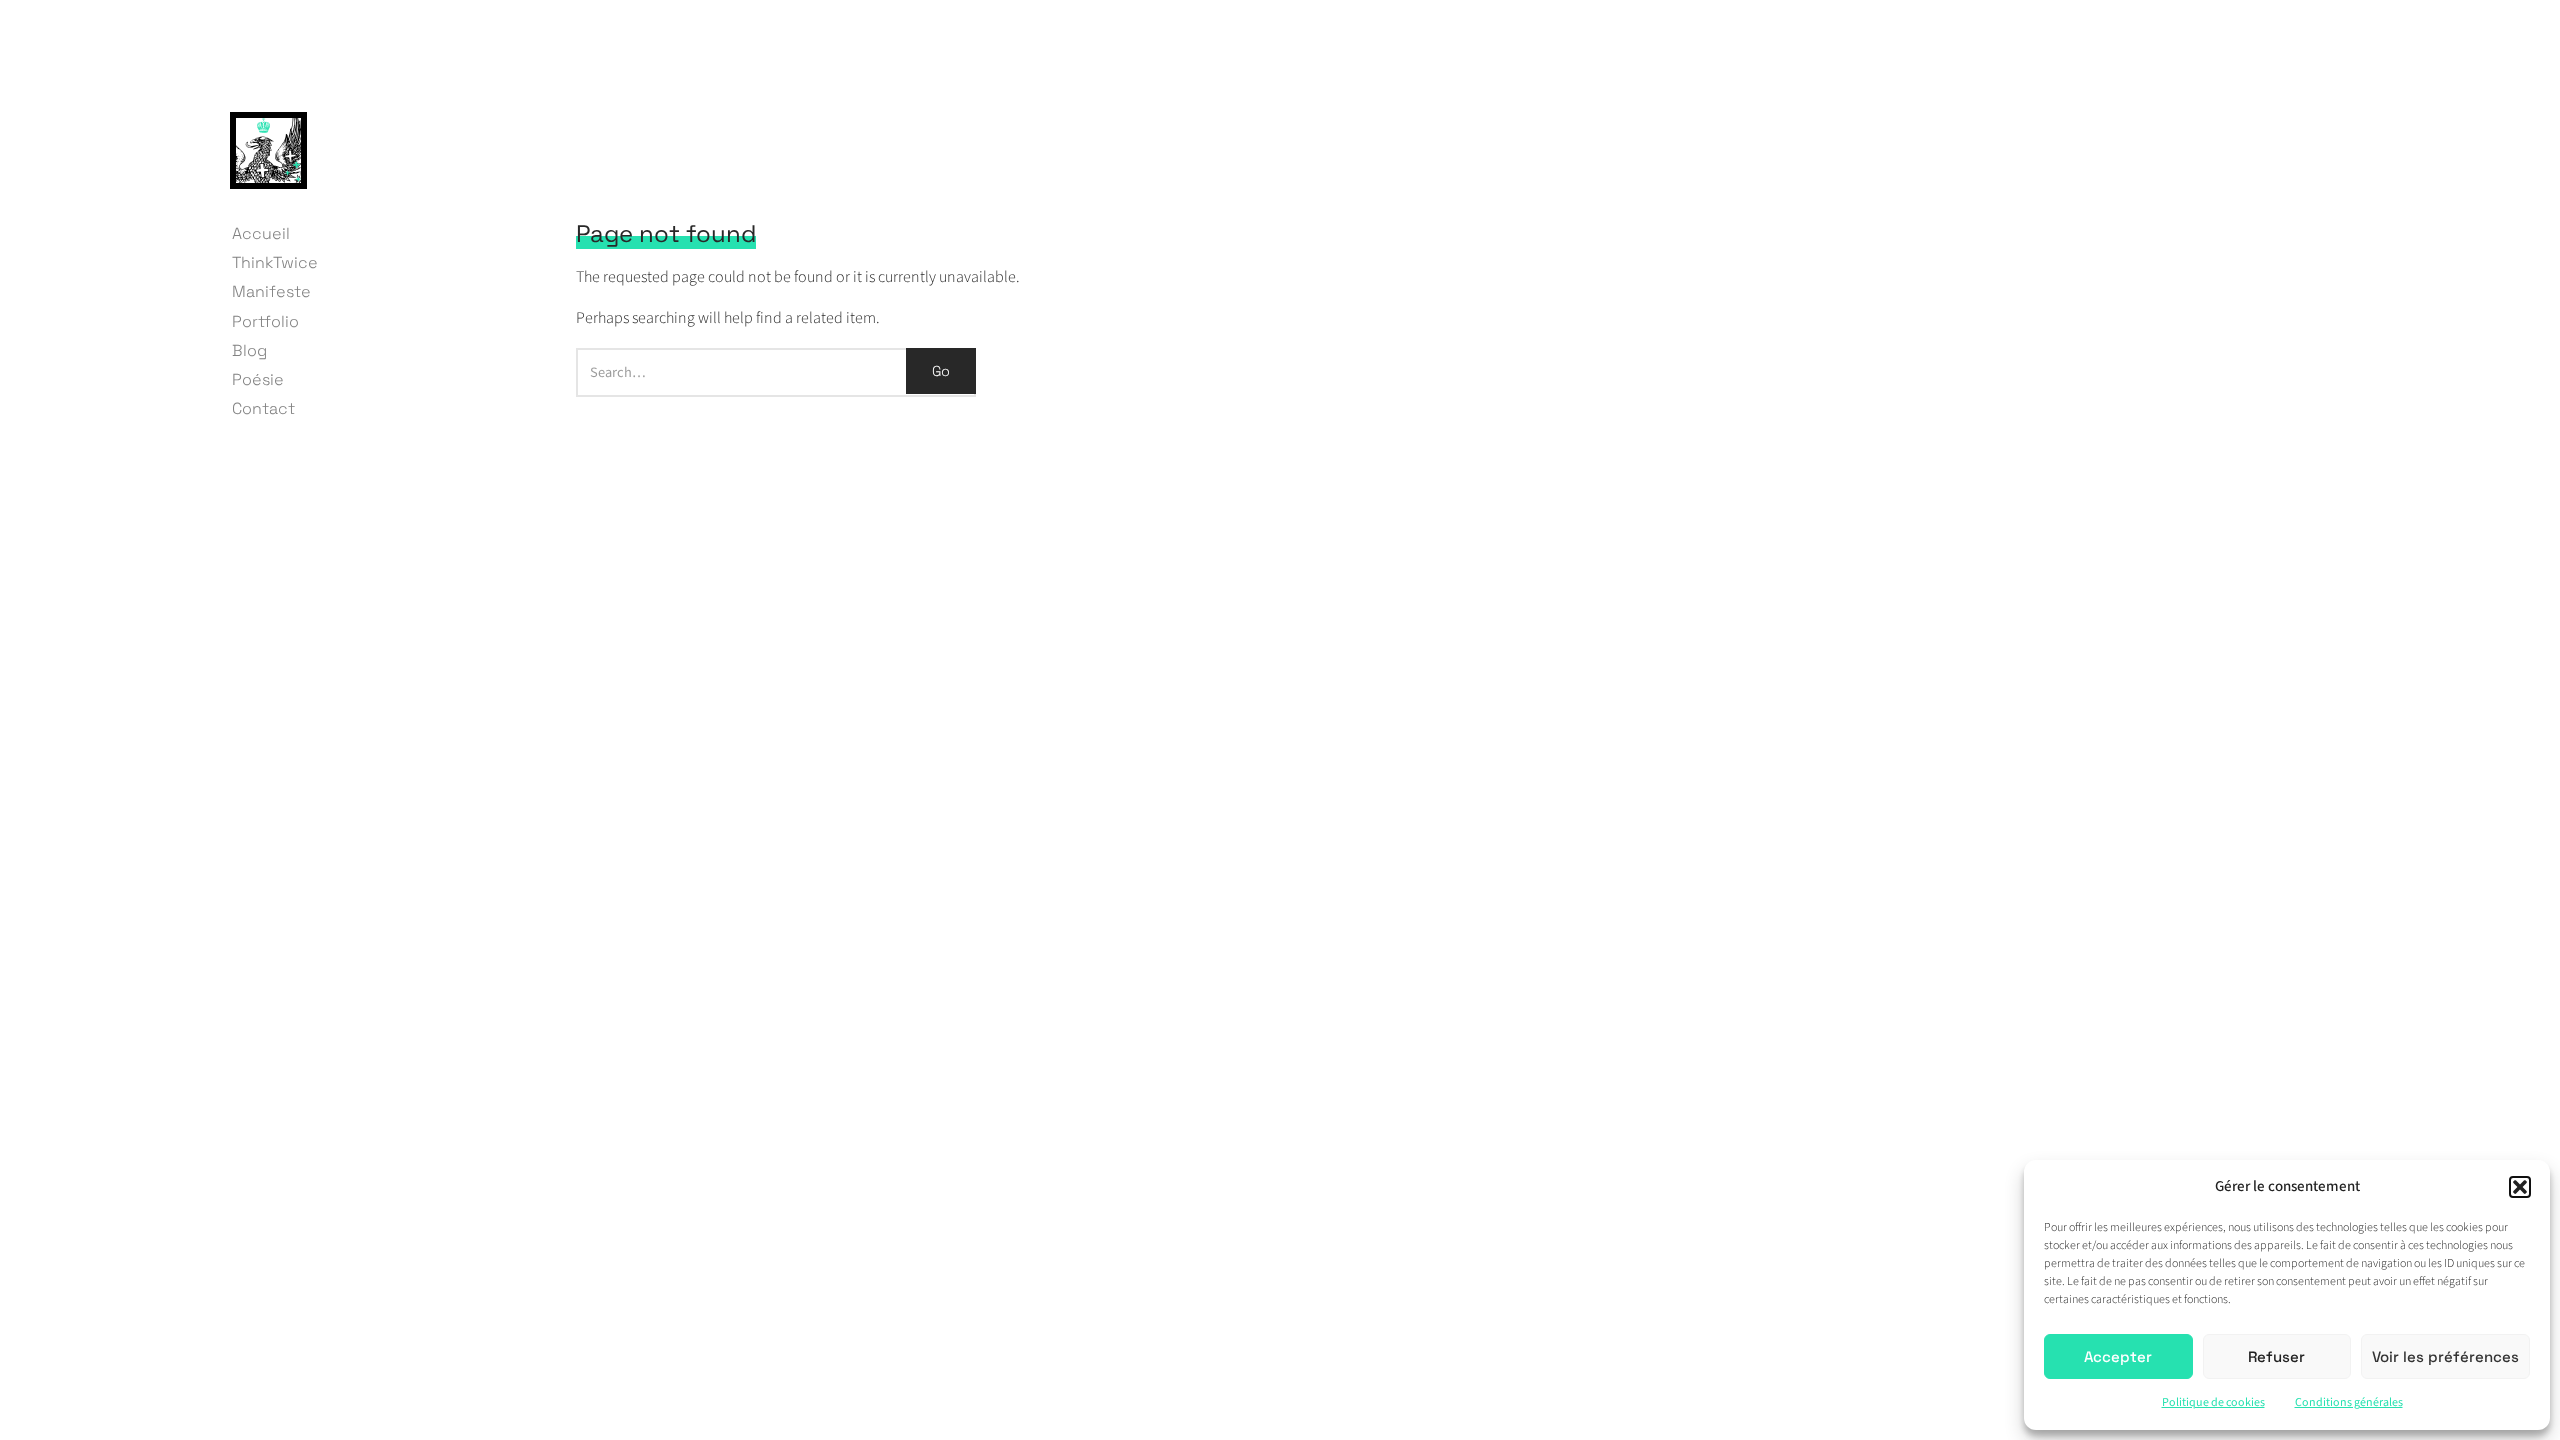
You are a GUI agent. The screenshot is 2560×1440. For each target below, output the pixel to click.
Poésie (258, 379)
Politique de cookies (2213, 1402)
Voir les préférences (2445, 1356)
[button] (2520, 1187)
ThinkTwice (275, 262)
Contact (263, 408)
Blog (249, 350)
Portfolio (265, 321)
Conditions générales (2349, 1402)
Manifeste (271, 291)
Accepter (2118, 1356)
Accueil (261, 233)
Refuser (2276, 1356)
